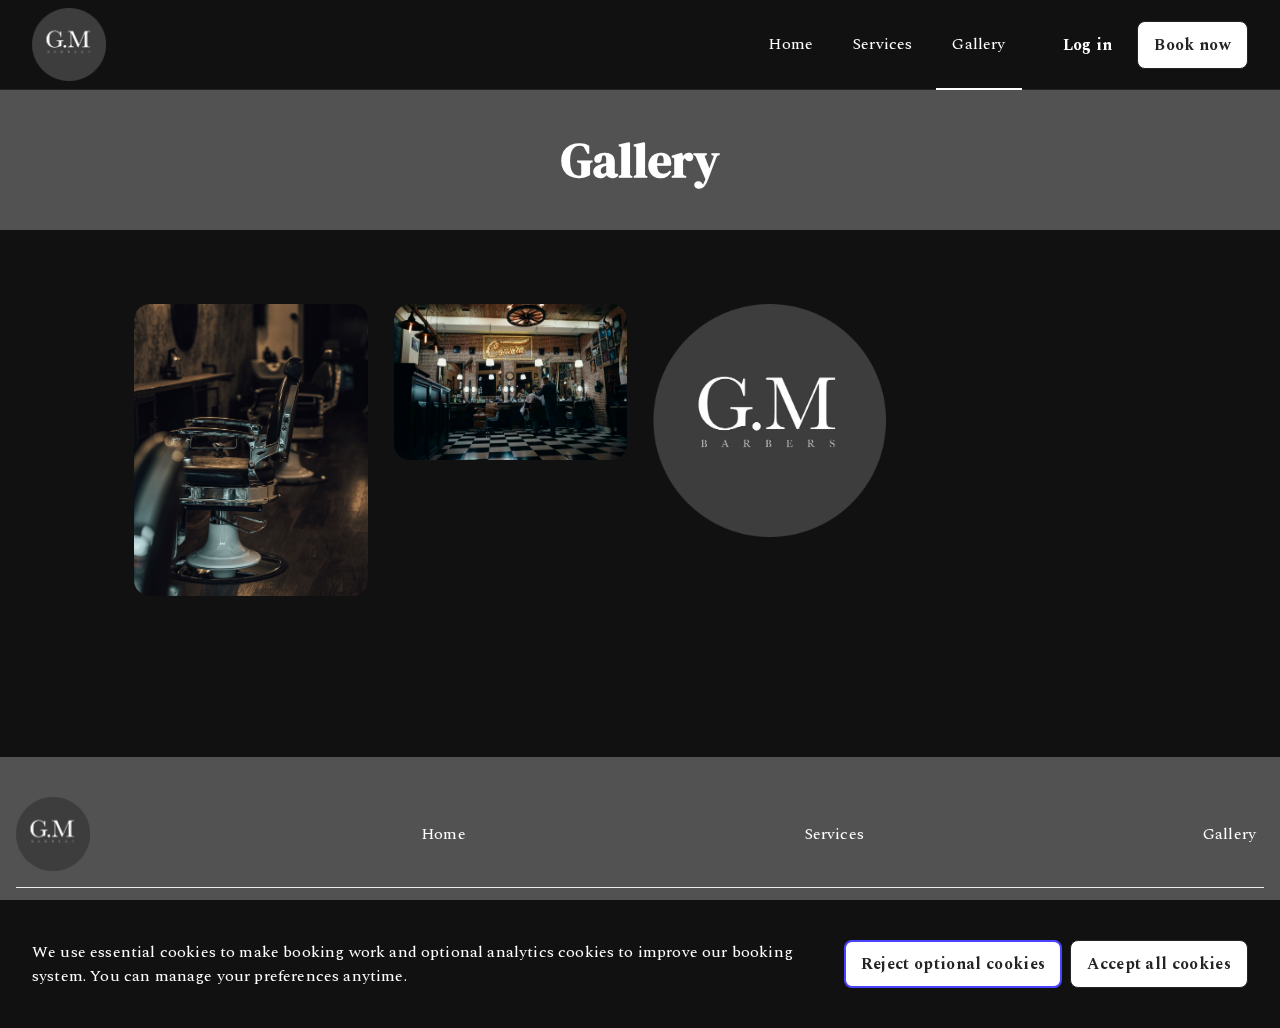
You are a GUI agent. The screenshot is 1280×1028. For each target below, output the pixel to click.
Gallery (978, 44)
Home (790, 44)
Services (882, 44)
